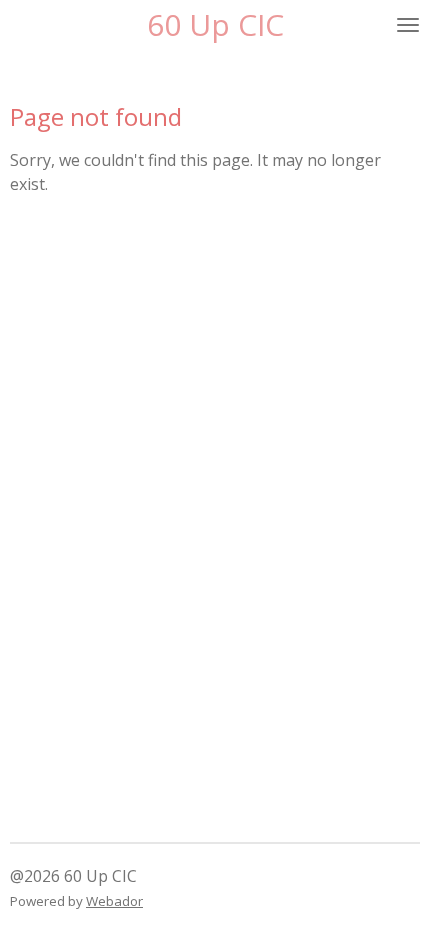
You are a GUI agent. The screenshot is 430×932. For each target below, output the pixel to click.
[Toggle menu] (408, 25)
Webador (114, 901)
